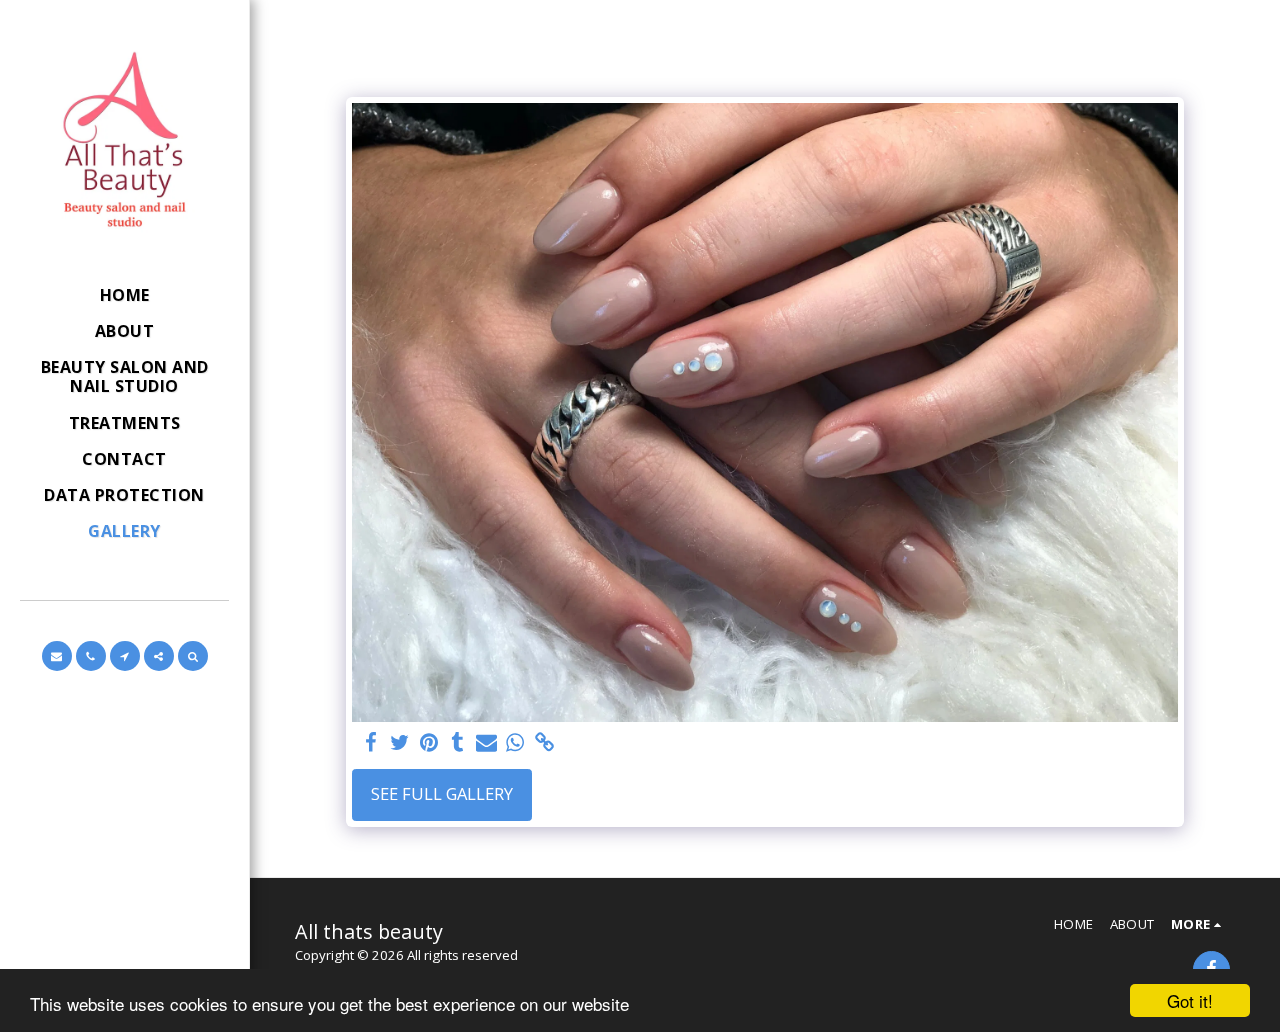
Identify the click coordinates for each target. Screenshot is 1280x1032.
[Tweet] (399, 743)
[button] (57, 656)
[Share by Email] (486, 743)
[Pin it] (428, 743)
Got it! (1190, 1000)
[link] (544, 743)
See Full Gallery (442, 793)
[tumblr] (457, 743)
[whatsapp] (515, 743)
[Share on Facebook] (370, 743)
